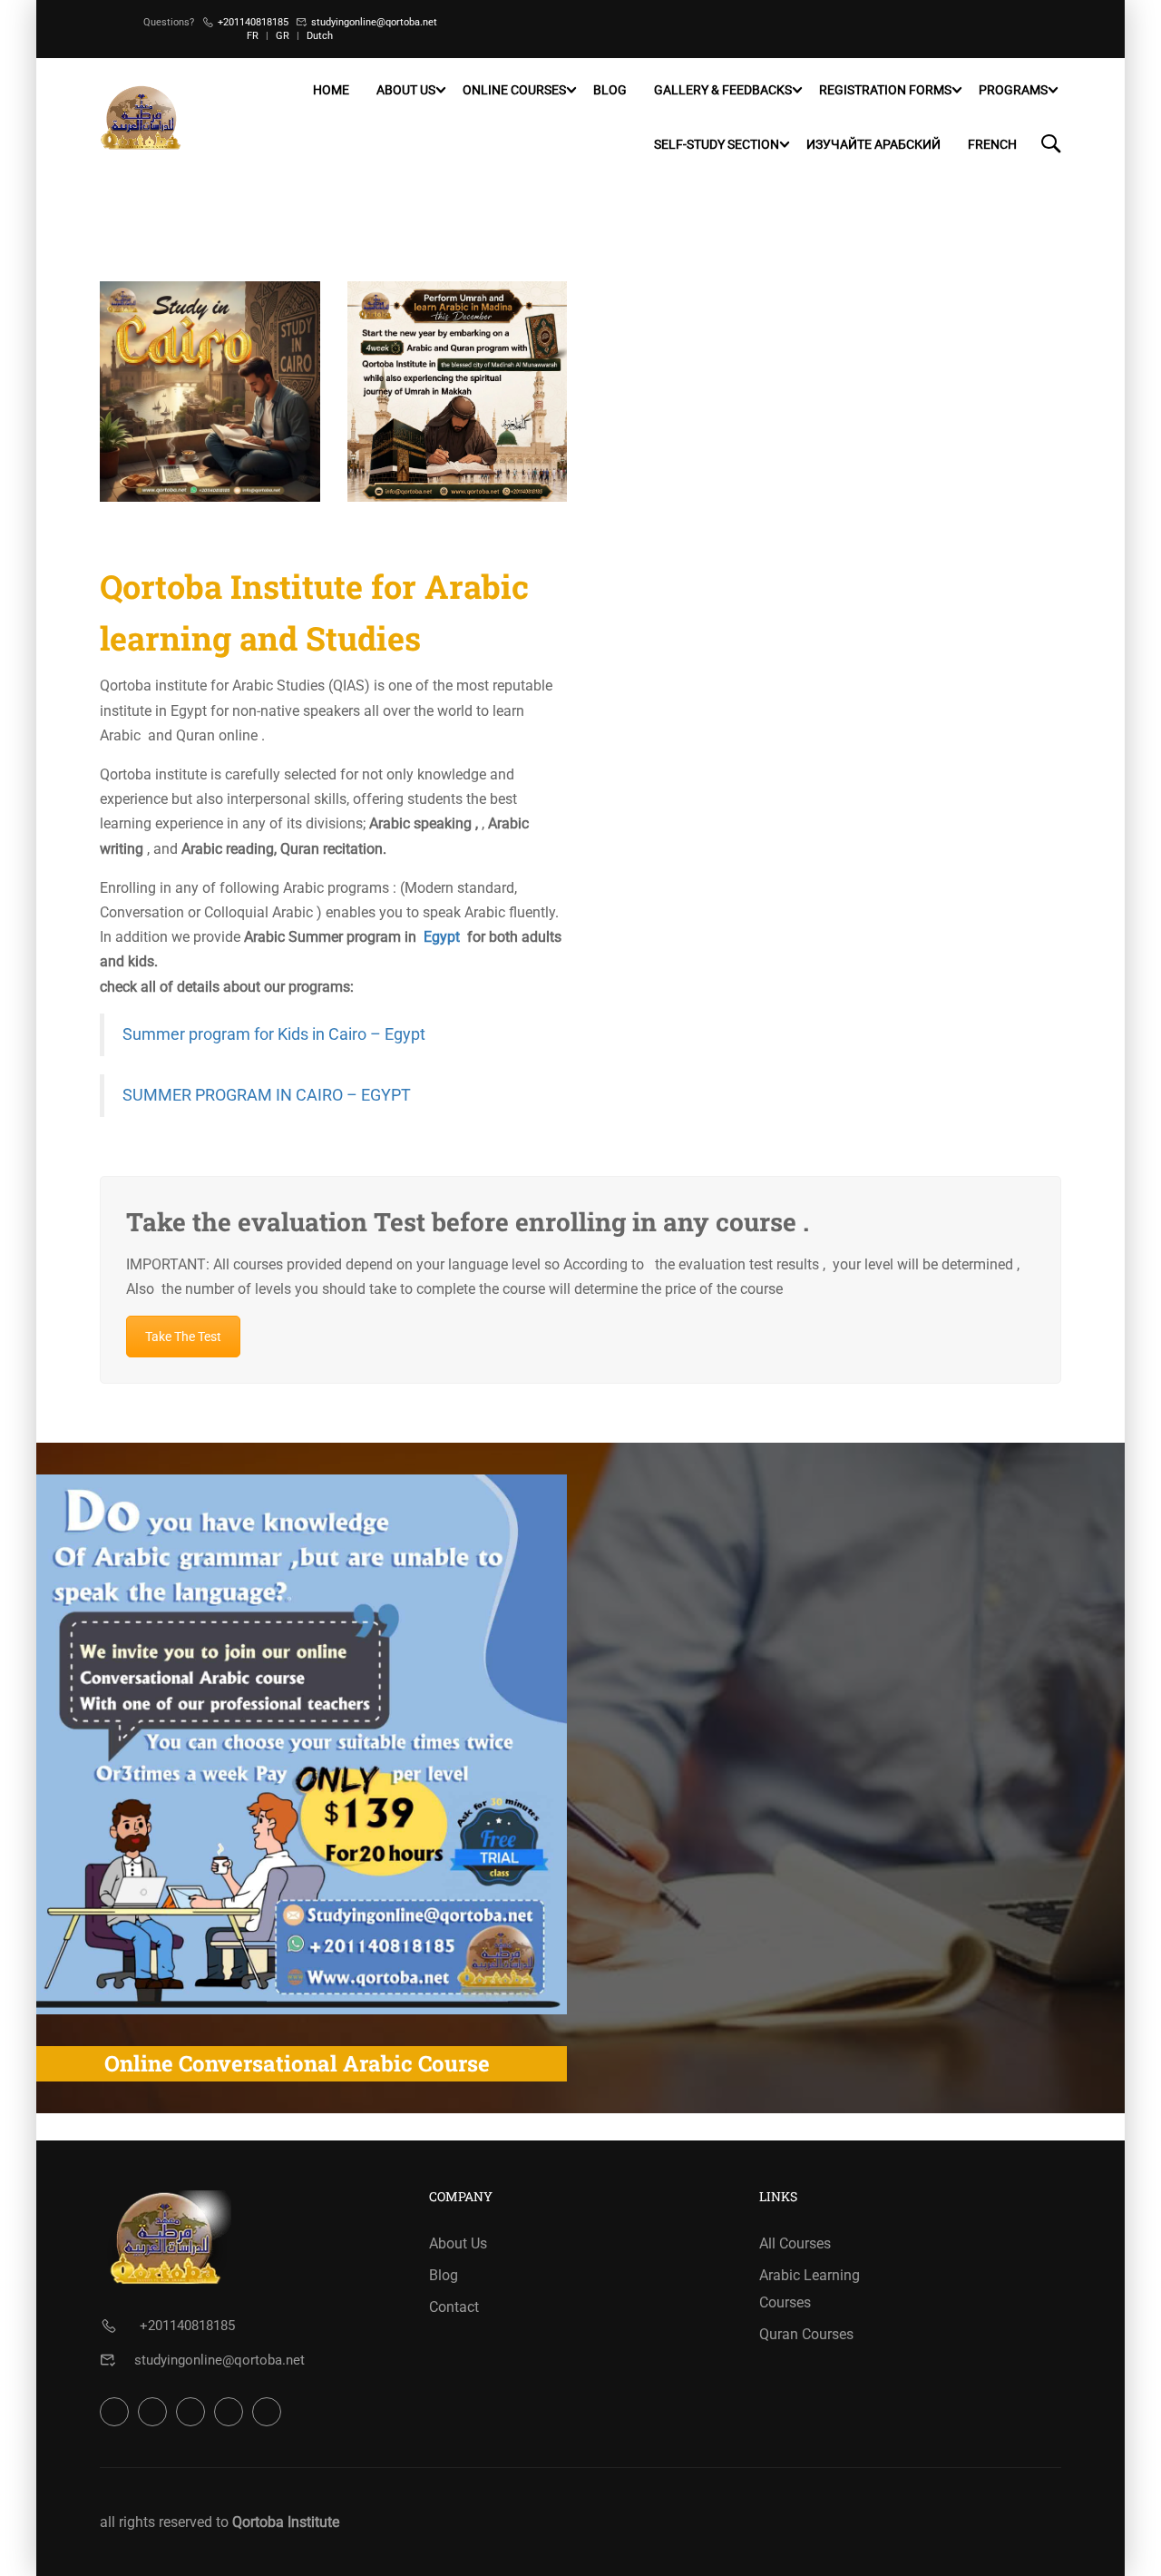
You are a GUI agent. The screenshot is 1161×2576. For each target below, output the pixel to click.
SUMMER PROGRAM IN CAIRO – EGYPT (267, 1095)
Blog (610, 90)
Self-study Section (717, 144)
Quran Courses (806, 2334)
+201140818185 (253, 22)
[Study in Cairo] (210, 392)
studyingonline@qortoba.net (374, 22)
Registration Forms (885, 90)
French (992, 144)
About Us (406, 90)
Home (331, 90)
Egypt (442, 937)
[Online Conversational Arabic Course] (297, 1744)
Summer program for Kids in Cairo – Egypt (274, 1034)
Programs (1013, 90)
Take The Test (183, 1337)
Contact (454, 2307)
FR (253, 36)
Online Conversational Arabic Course (297, 2063)
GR (283, 36)
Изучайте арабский (873, 144)
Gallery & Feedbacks (723, 90)
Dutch (320, 36)
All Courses (795, 2243)
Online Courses (514, 90)
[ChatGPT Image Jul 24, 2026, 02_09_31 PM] (458, 392)
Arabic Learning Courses (810, 2289)
